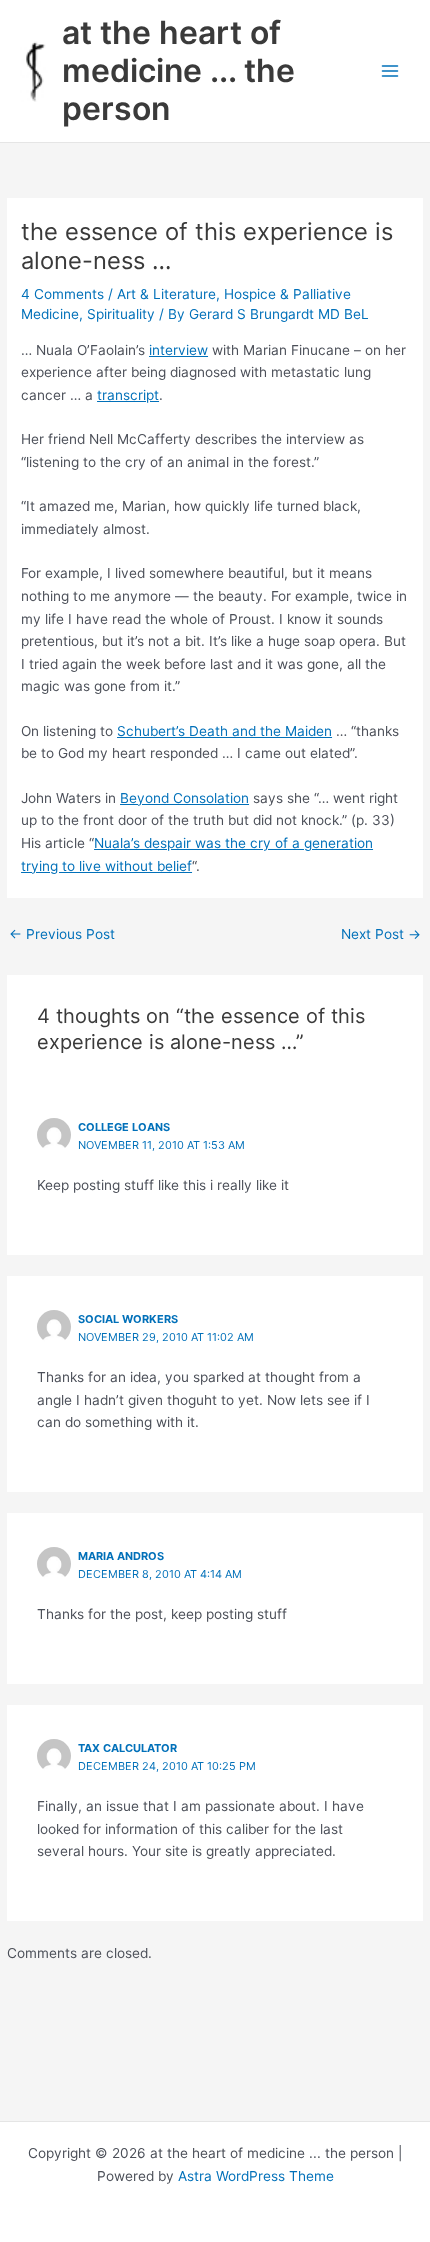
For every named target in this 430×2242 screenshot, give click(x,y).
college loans (124, 1127)
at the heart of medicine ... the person (178, 71)
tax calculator (127, 1748)
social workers (128, 1319)
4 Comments (62, 294)
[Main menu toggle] (390, 71)
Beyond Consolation (184, 798)
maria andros (121, 1556)
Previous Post (62, 934)
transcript (128, 395)
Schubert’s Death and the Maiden (224, 731)
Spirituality (121, 314)
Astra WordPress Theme (256, 2176)
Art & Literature (166, 294)
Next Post (381, 934)
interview (178, 350)
